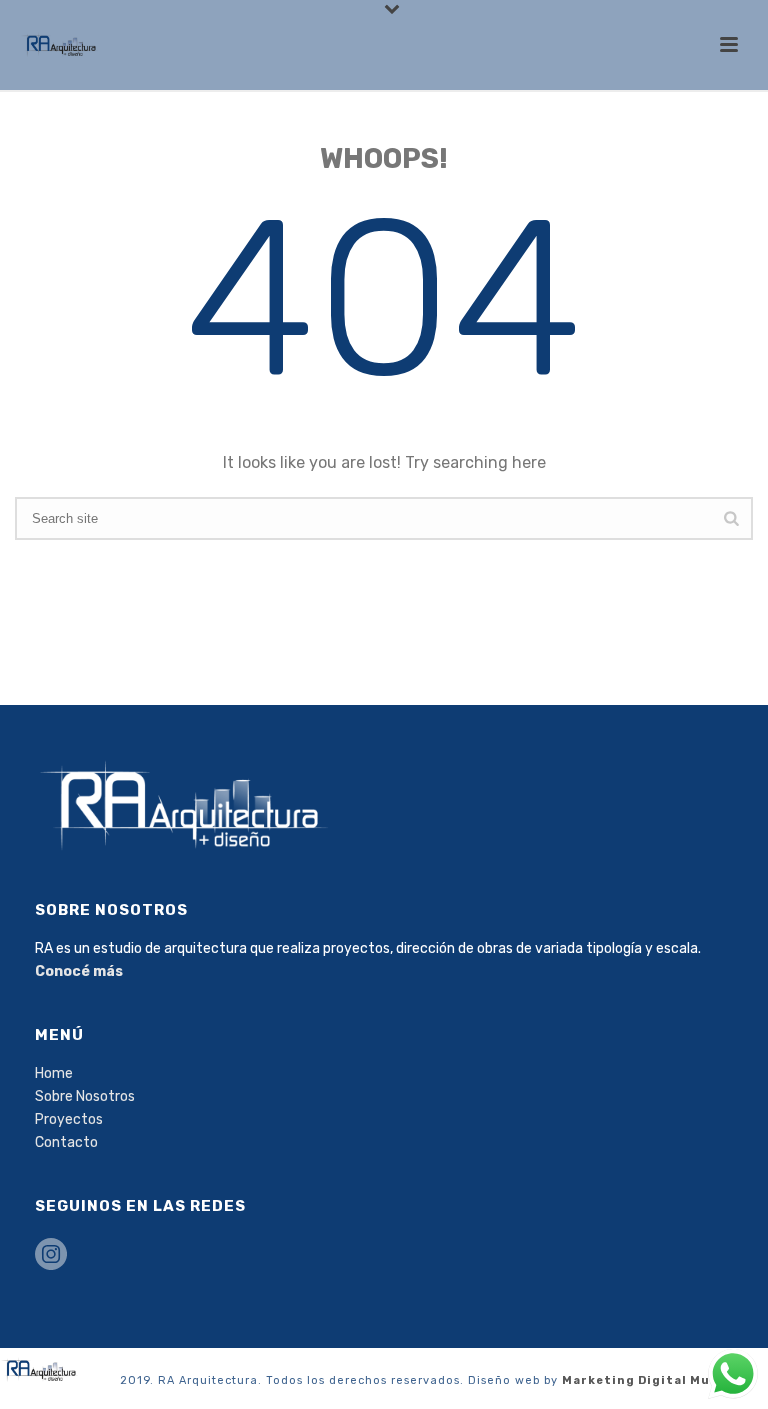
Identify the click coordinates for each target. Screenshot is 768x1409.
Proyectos (69, 1119)
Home (54, 1073)
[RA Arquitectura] (40, 1368)
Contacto (66, 1142)
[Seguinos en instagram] (51, 1255)
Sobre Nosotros (85, 1096)
